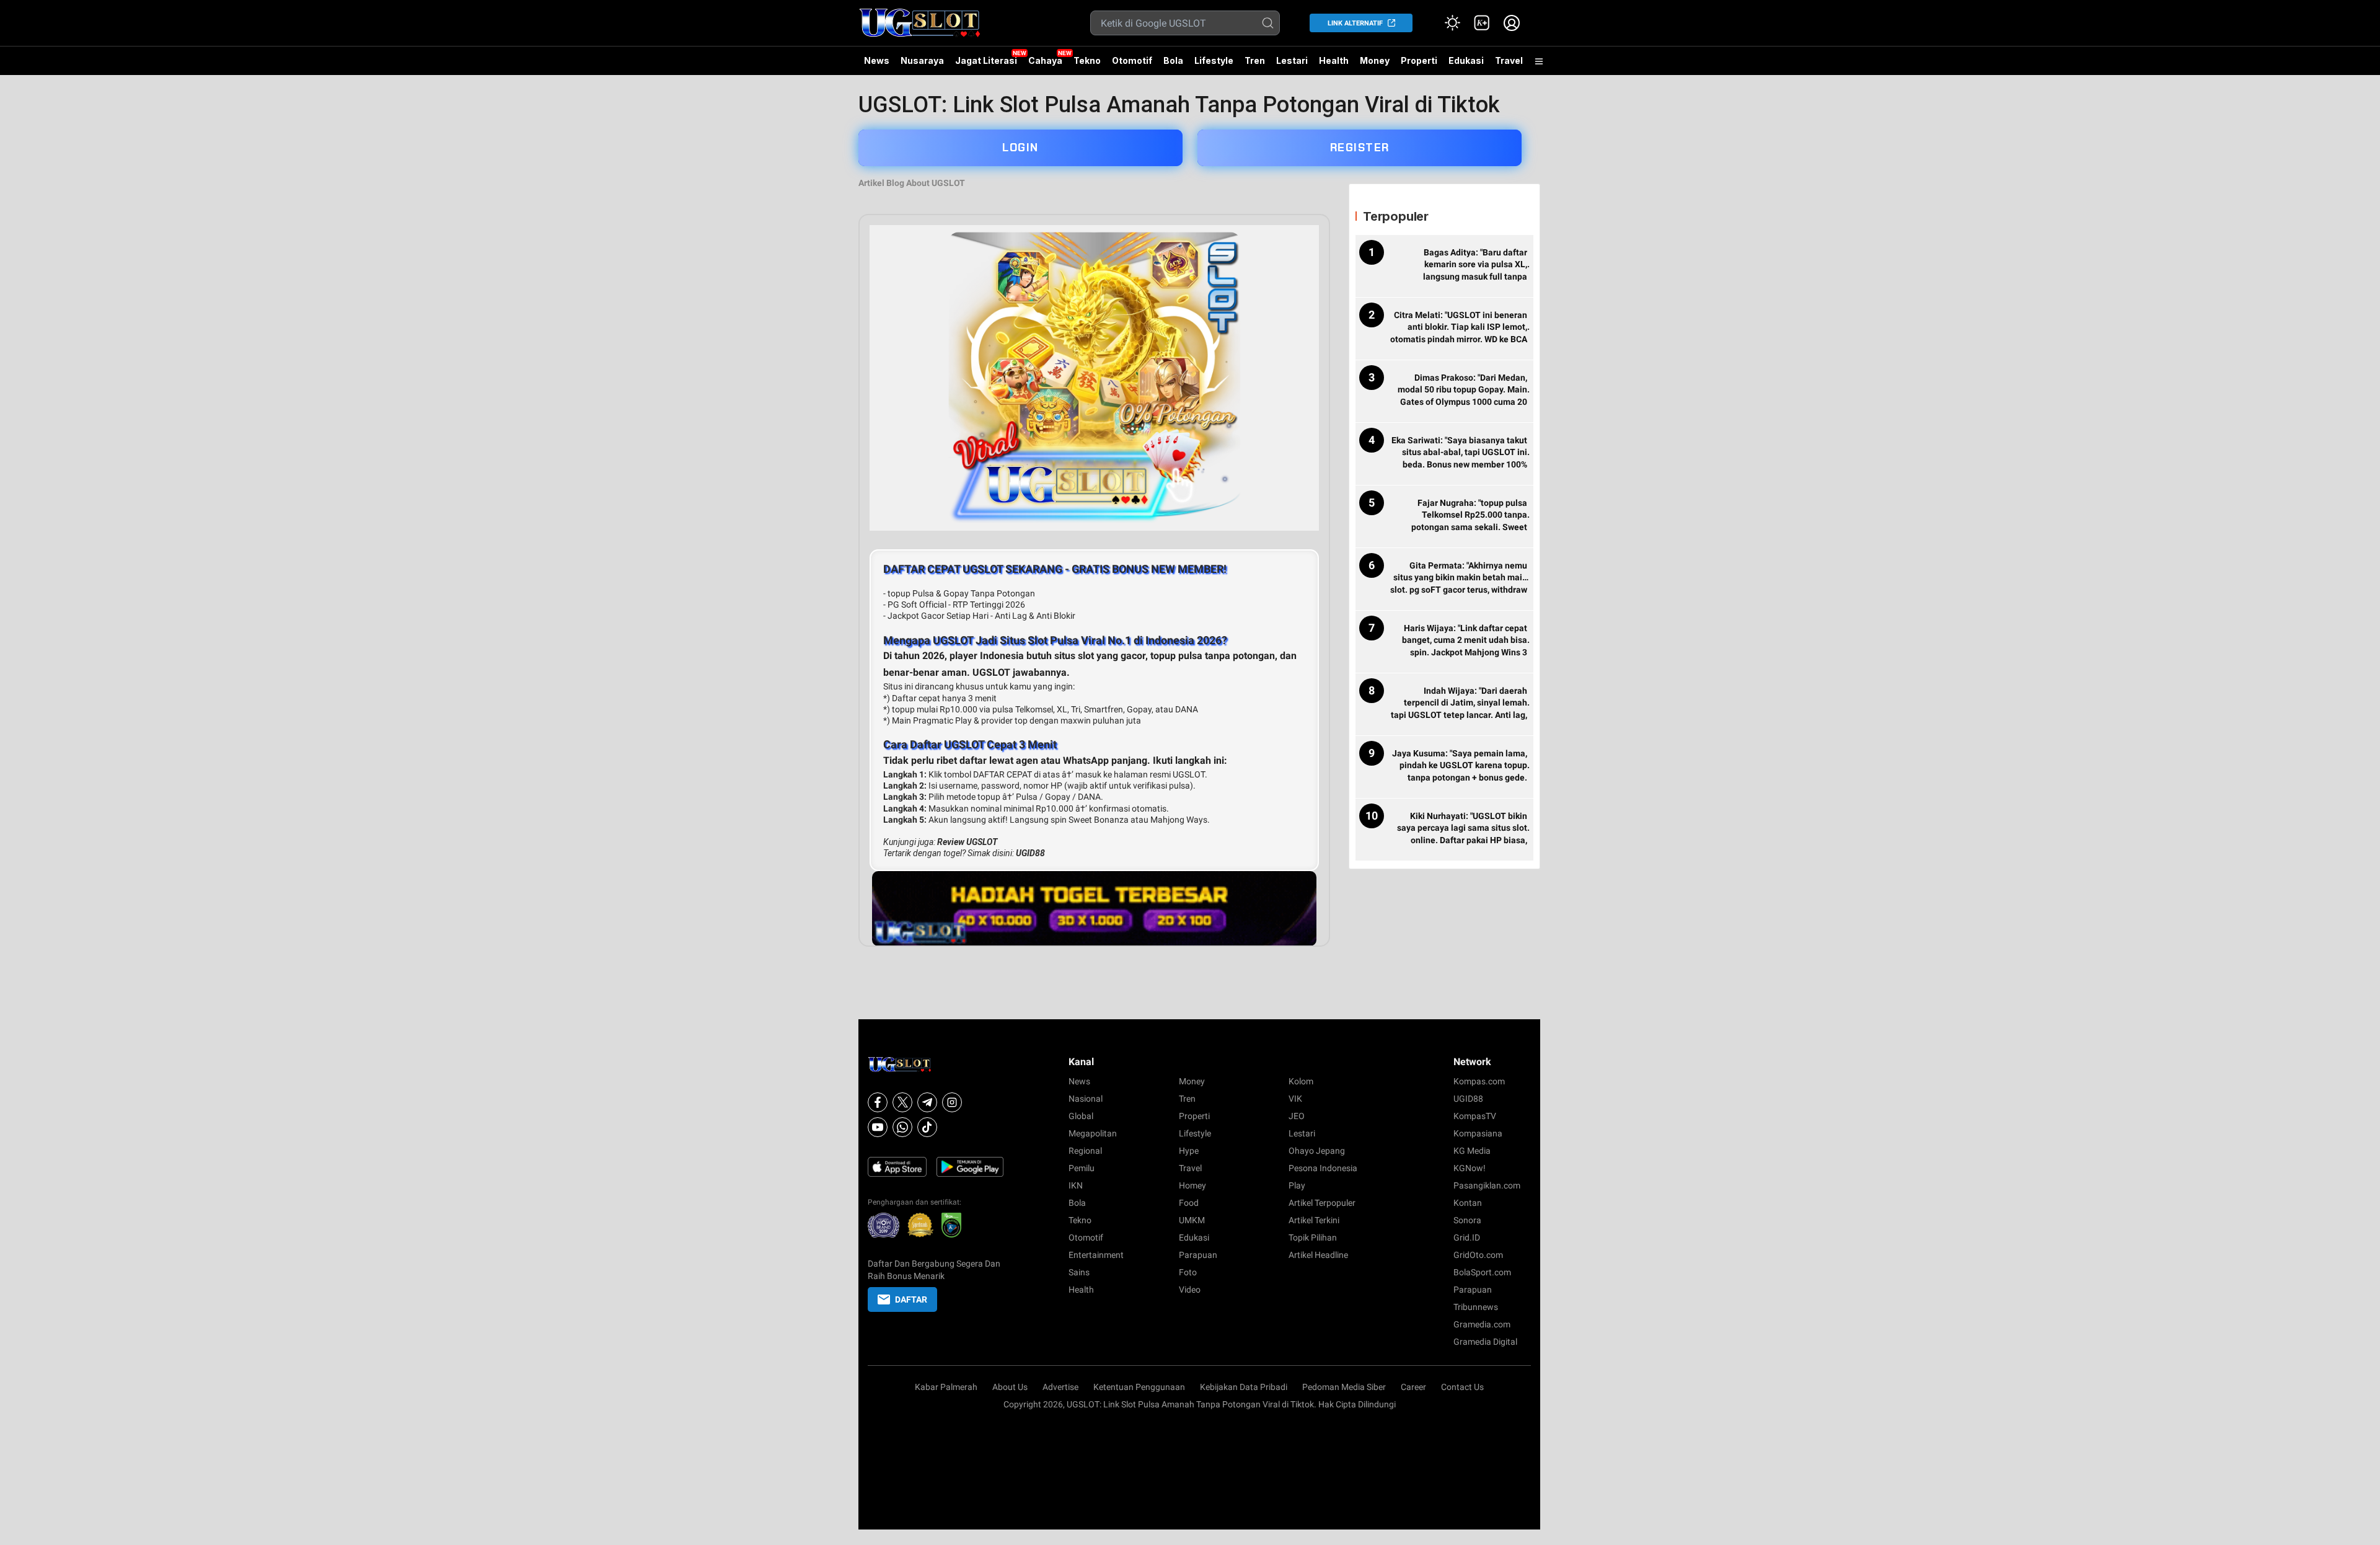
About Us (1010, 1387)
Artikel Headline (1318, 1255)
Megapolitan (1093, 1133)
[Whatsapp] (902, 1127)
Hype (1189, 1151)
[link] (1482, 23)
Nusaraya (922, 60)
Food (1189, 1203)
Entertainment (1096, 1255)
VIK (1295, 1099)
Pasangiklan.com (1487, 1185)
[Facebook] (878, 1102)
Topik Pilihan (1313, 1237)
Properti (1419, 60)
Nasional (1086, 1099)
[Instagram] (952, 1102)
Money (1375, 60)
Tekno (1087, 60)
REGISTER (1360, 148)
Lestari (1292, 65)
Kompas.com (1479, 1081)
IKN (1076, 1185)
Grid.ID (1467, 1237)
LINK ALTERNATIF (1355, 23)
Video (1190, 1290)
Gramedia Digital (1485, 1342)
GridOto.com (1478, 1255)
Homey (1192, 1185)
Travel (1509, 60)
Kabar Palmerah (946, 1387)
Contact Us (1462, 1387)
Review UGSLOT (967, 842)
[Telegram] (927, 1102)
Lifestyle (1214, 60)
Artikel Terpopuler (1322, 1203)
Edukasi (1466, 60)
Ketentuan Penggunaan (1139, 1387)
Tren (1255, 60)
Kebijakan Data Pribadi (1244, 1387)
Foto (1188, 1272)
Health (1334, 60)
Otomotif (1132, 60)
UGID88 (1030, 853)
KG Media (1472, 1151)
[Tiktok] (927, 1127)
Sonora (1467, 1220)
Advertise (1060, 1387)
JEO (1297, 1116)
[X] (902, 1102)
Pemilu (1082, 1168)
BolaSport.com (1482, 1272)
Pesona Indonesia (1323, 1168)
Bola (1173, 60)
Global (1081, 1116)
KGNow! (1470, 1168)
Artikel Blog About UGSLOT (912, 183)
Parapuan (1198, 1255)
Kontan (1468, 1203)
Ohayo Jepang (1317, 1151)
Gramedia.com (1482, 1324)
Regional (1085, 1151)
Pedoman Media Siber (1344, 1387)
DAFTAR (911, 1299)
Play (1297, 1185)
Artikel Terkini (1314, 1220)
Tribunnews (1476, 1307)
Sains (1079, 1272)
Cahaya (1045, 60)
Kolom (1301, 1081)
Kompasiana (1478, 1133)
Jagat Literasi (986, 60)
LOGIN (1020, 148)
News (877, 60)
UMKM (1192, 1220)
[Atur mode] (1452, 23)
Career (1413, 1387)
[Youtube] (878, 1127)
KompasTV (1475, 1116)
